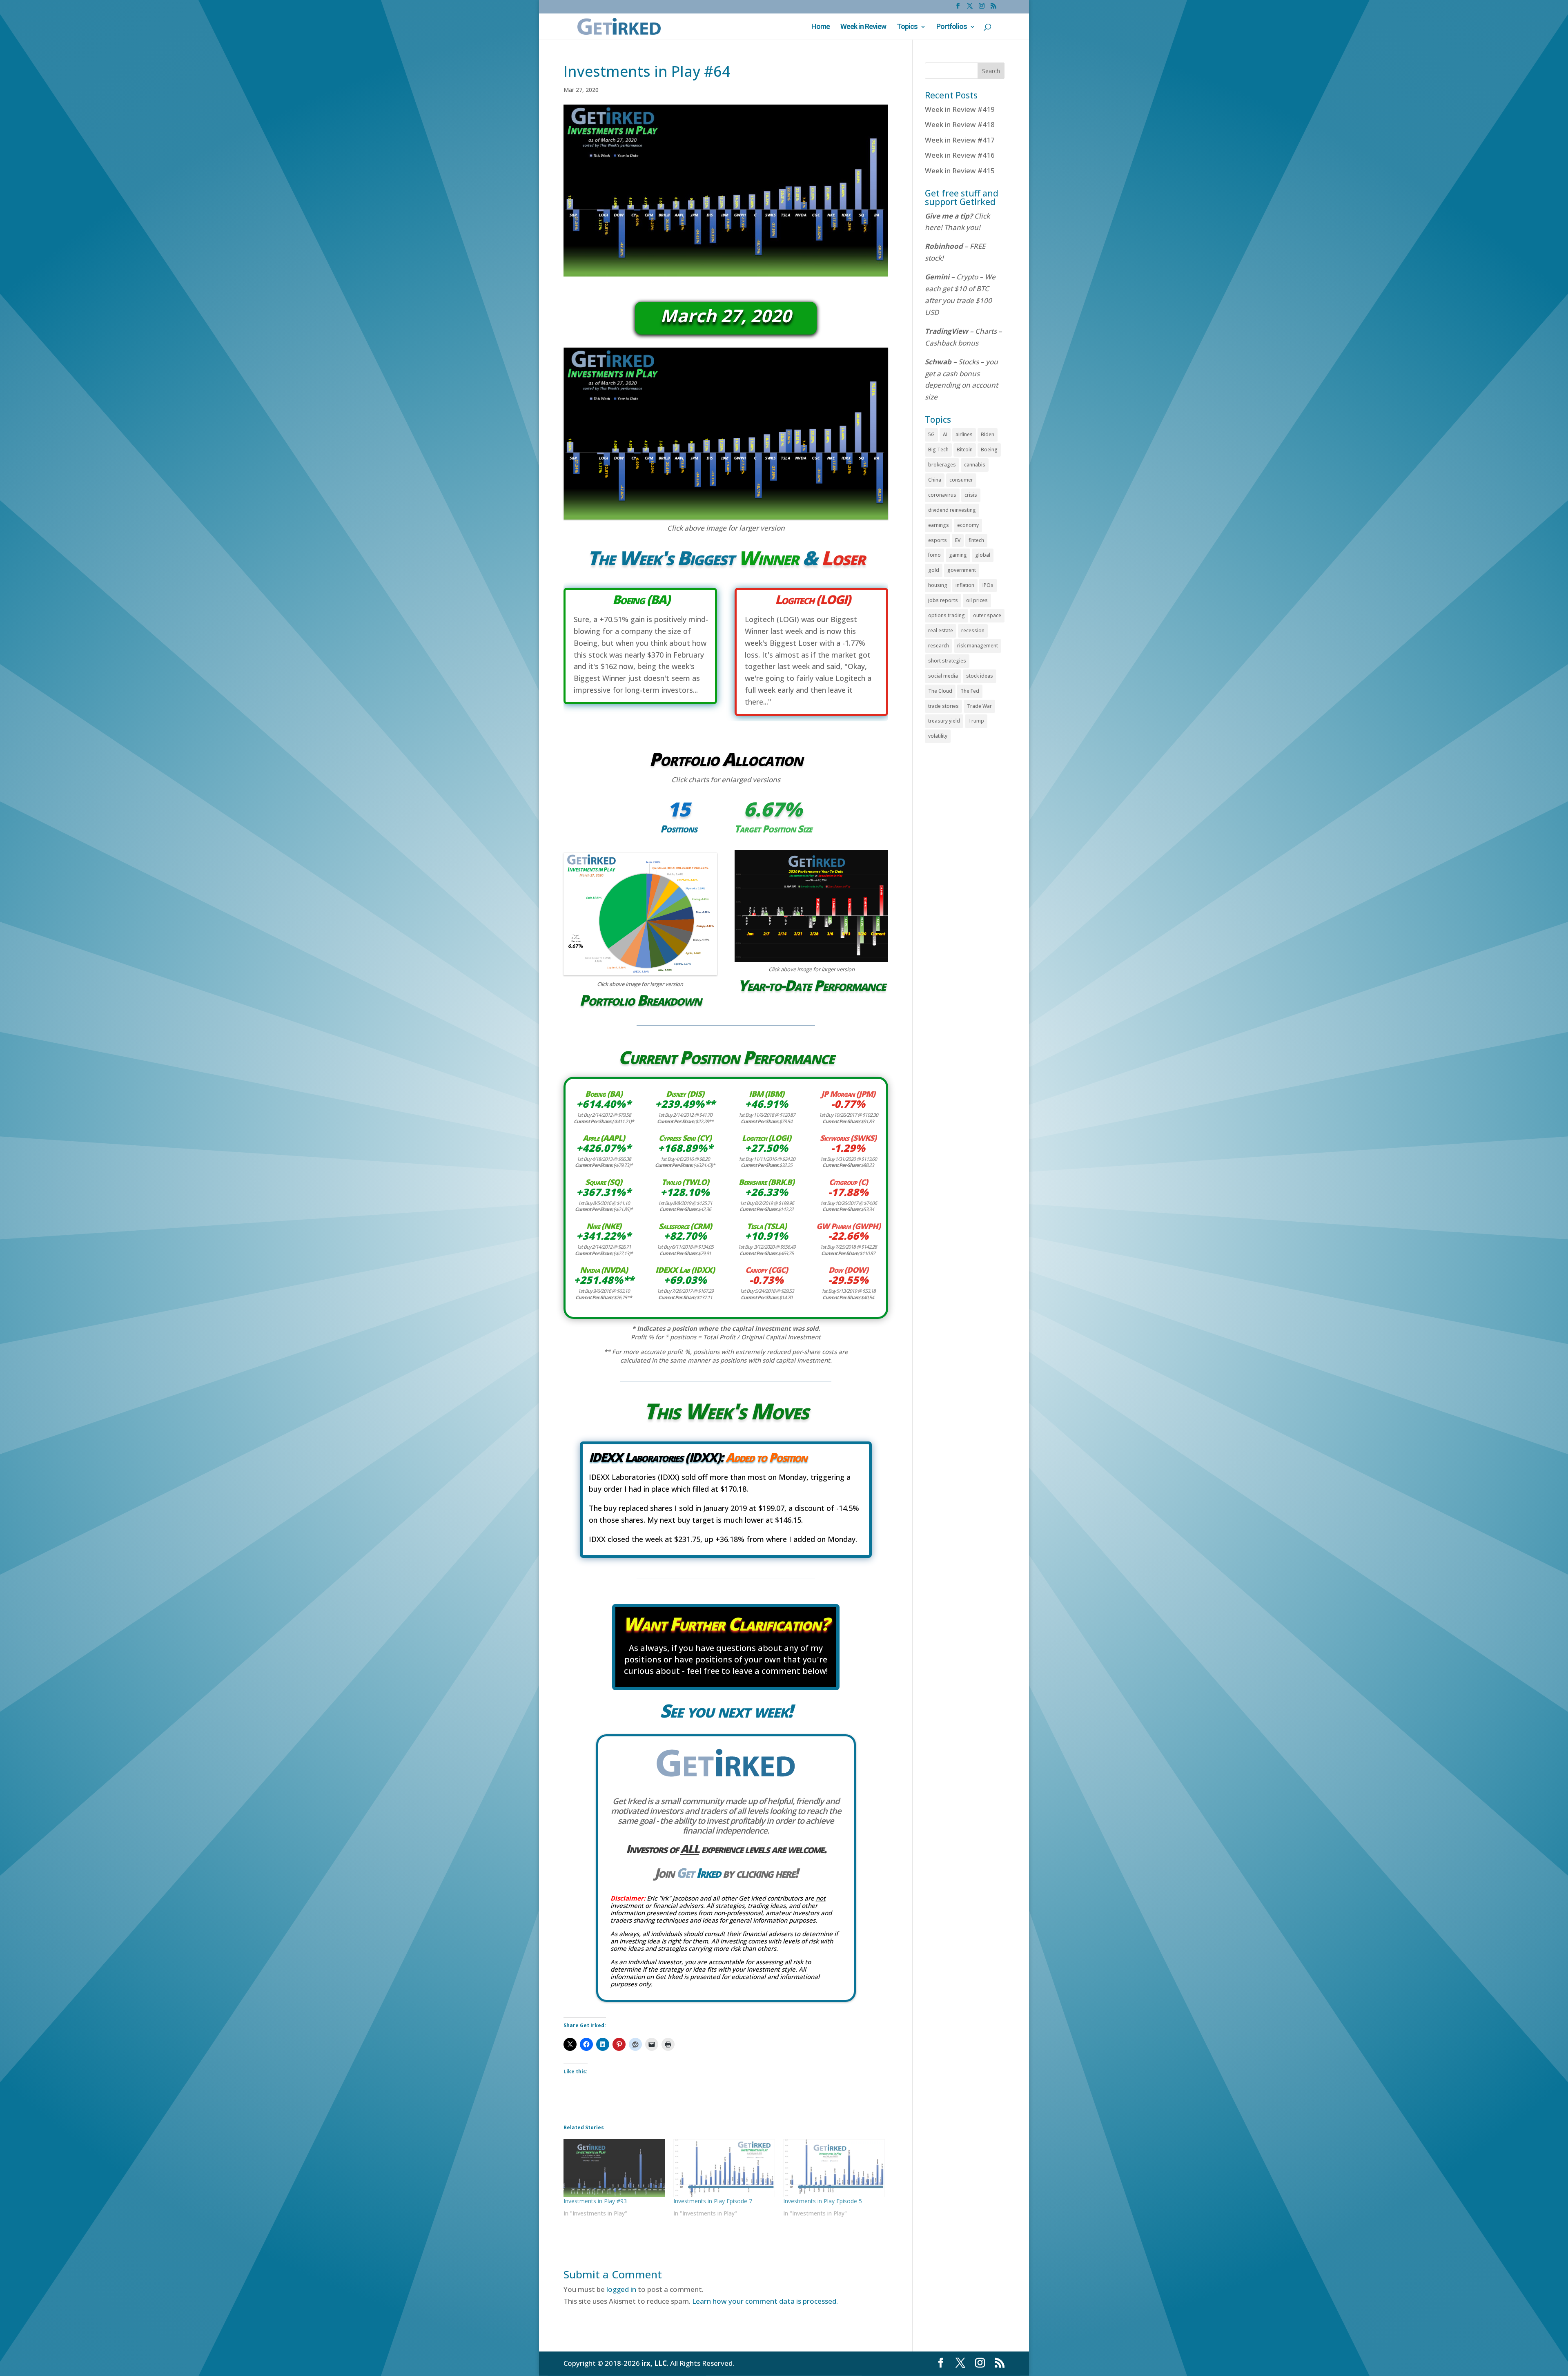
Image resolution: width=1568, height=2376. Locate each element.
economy (968, 525)
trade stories (943, 706)
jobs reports (943, 600)
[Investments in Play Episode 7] (724, 2168)
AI (945, 434)
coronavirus (942, 495)
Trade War (979, 706)
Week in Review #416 (960, 155)
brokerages (942, 465)
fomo (934, 555)
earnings (939, 525)
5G (931, 434)
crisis (971, 495)
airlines (964, 434)
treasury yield (944, 721)
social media (943, 676)
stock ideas (980, 676)
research (939, 646)
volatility (938, 736)
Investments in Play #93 (595, 2201)
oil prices (977, 600)
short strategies (947, 661)
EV (958, 540)
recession (973, 630)
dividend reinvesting (952, 510)
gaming (958, 555)
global (983, 555)
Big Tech (938, 450)
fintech (976, 540)
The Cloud (940, 691)
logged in (621, 2289)
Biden (988, 434)
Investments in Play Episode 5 (823, 2201)
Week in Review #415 (960, 171)
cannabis (975, 465)
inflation (965, 585)
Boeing (989, 450)
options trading (947, 615)
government (962, 570)
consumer (961, 480)
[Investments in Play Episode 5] (834, 2168)
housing (938, 585)
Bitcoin (965, 450)
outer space (987, 615)
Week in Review (863, 27)
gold (934, 570)
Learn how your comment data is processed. (765, 2301)
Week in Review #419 (960, 109)
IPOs (988, 585)
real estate (941, 630)
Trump (976, 721)
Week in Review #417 (960, 140)
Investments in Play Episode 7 (713, 2201)
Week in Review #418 (960, 124)
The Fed (970, 691)
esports (938, 540)
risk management (978, 646)
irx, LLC (654, 2363)
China (935, 480)
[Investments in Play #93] (614, 2168)
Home (821, 27)
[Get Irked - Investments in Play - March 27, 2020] (726, 519)
